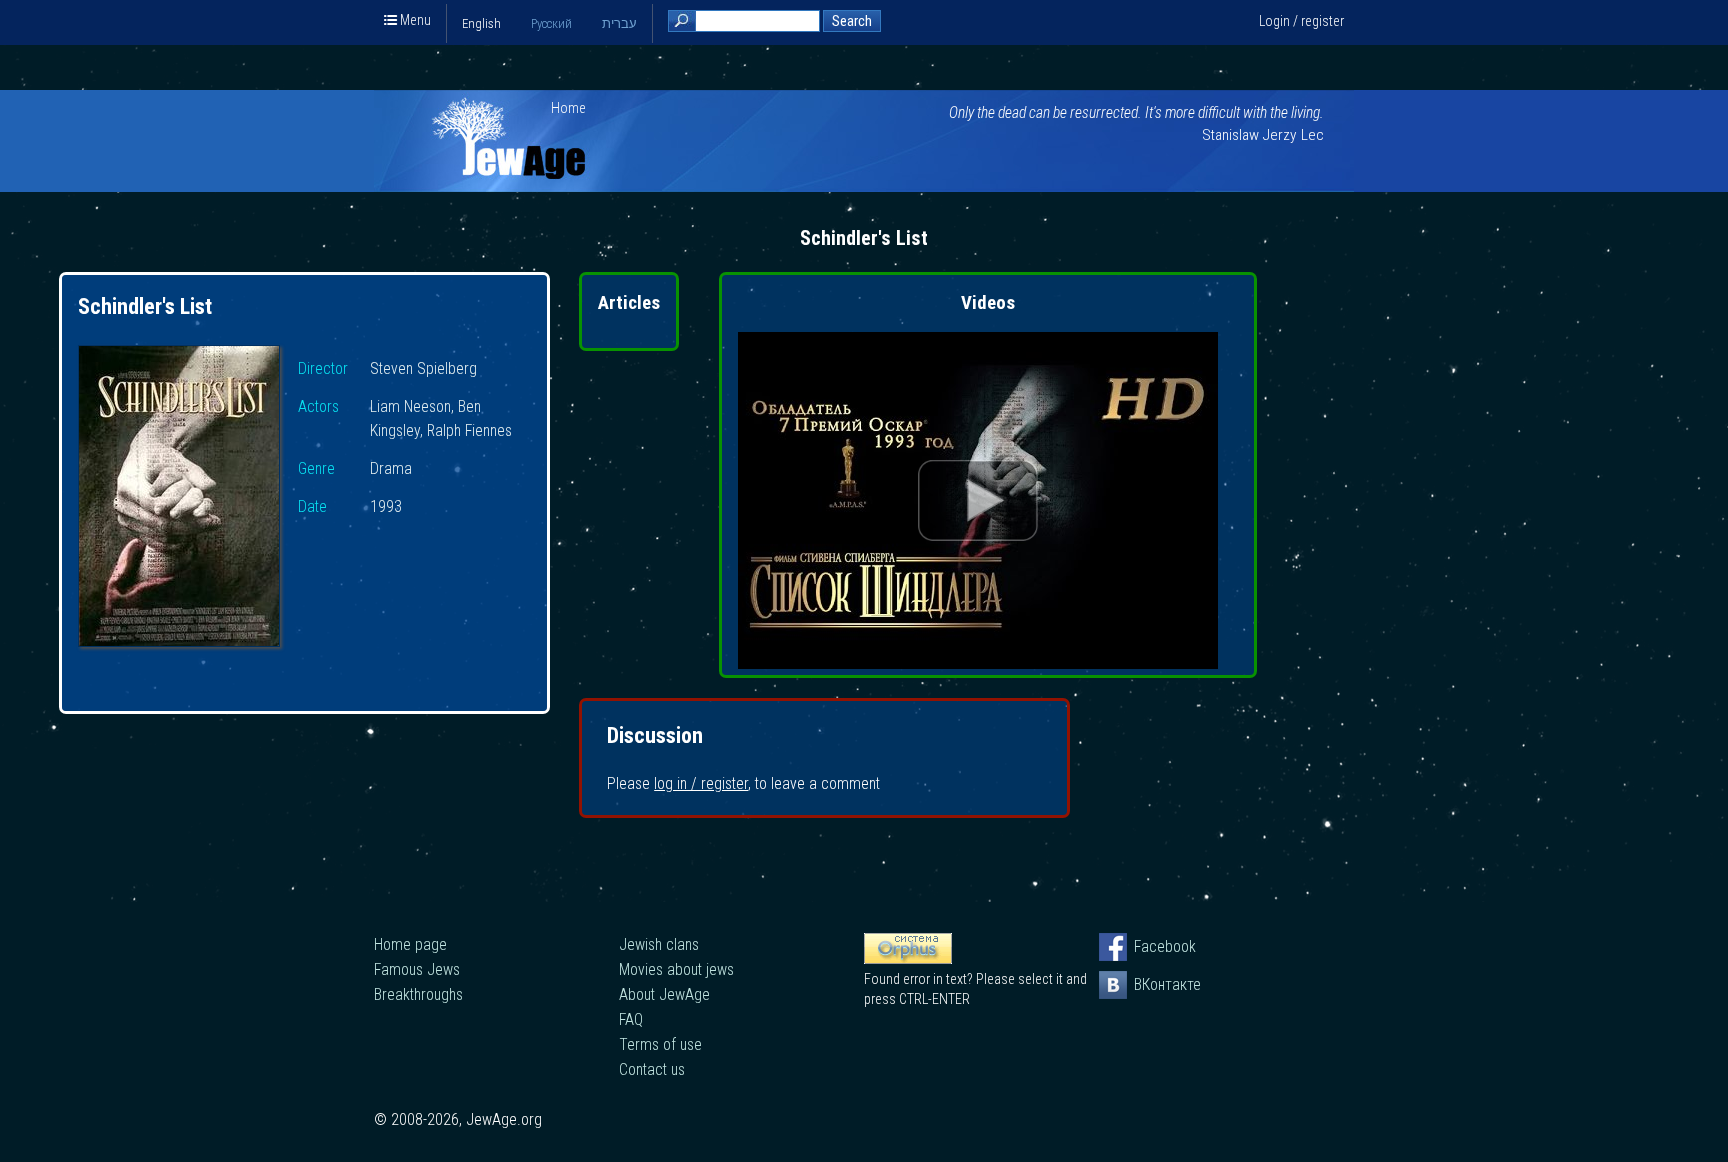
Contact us (652, 1069)
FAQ (631, 1019)
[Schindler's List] (179, 499)
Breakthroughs (418, 994)
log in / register (701, 783)
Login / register (1301, 21)
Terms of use (660, 1044)
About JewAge (664, 994)
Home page (410, 944)
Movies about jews (676, 969)
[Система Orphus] (908, 959)
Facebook (1148, 946)
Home (568, 108)
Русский (551, 23)
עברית (619, 23)
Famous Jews (417, 969)
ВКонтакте (1148, 984)
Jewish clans (659, 944)
